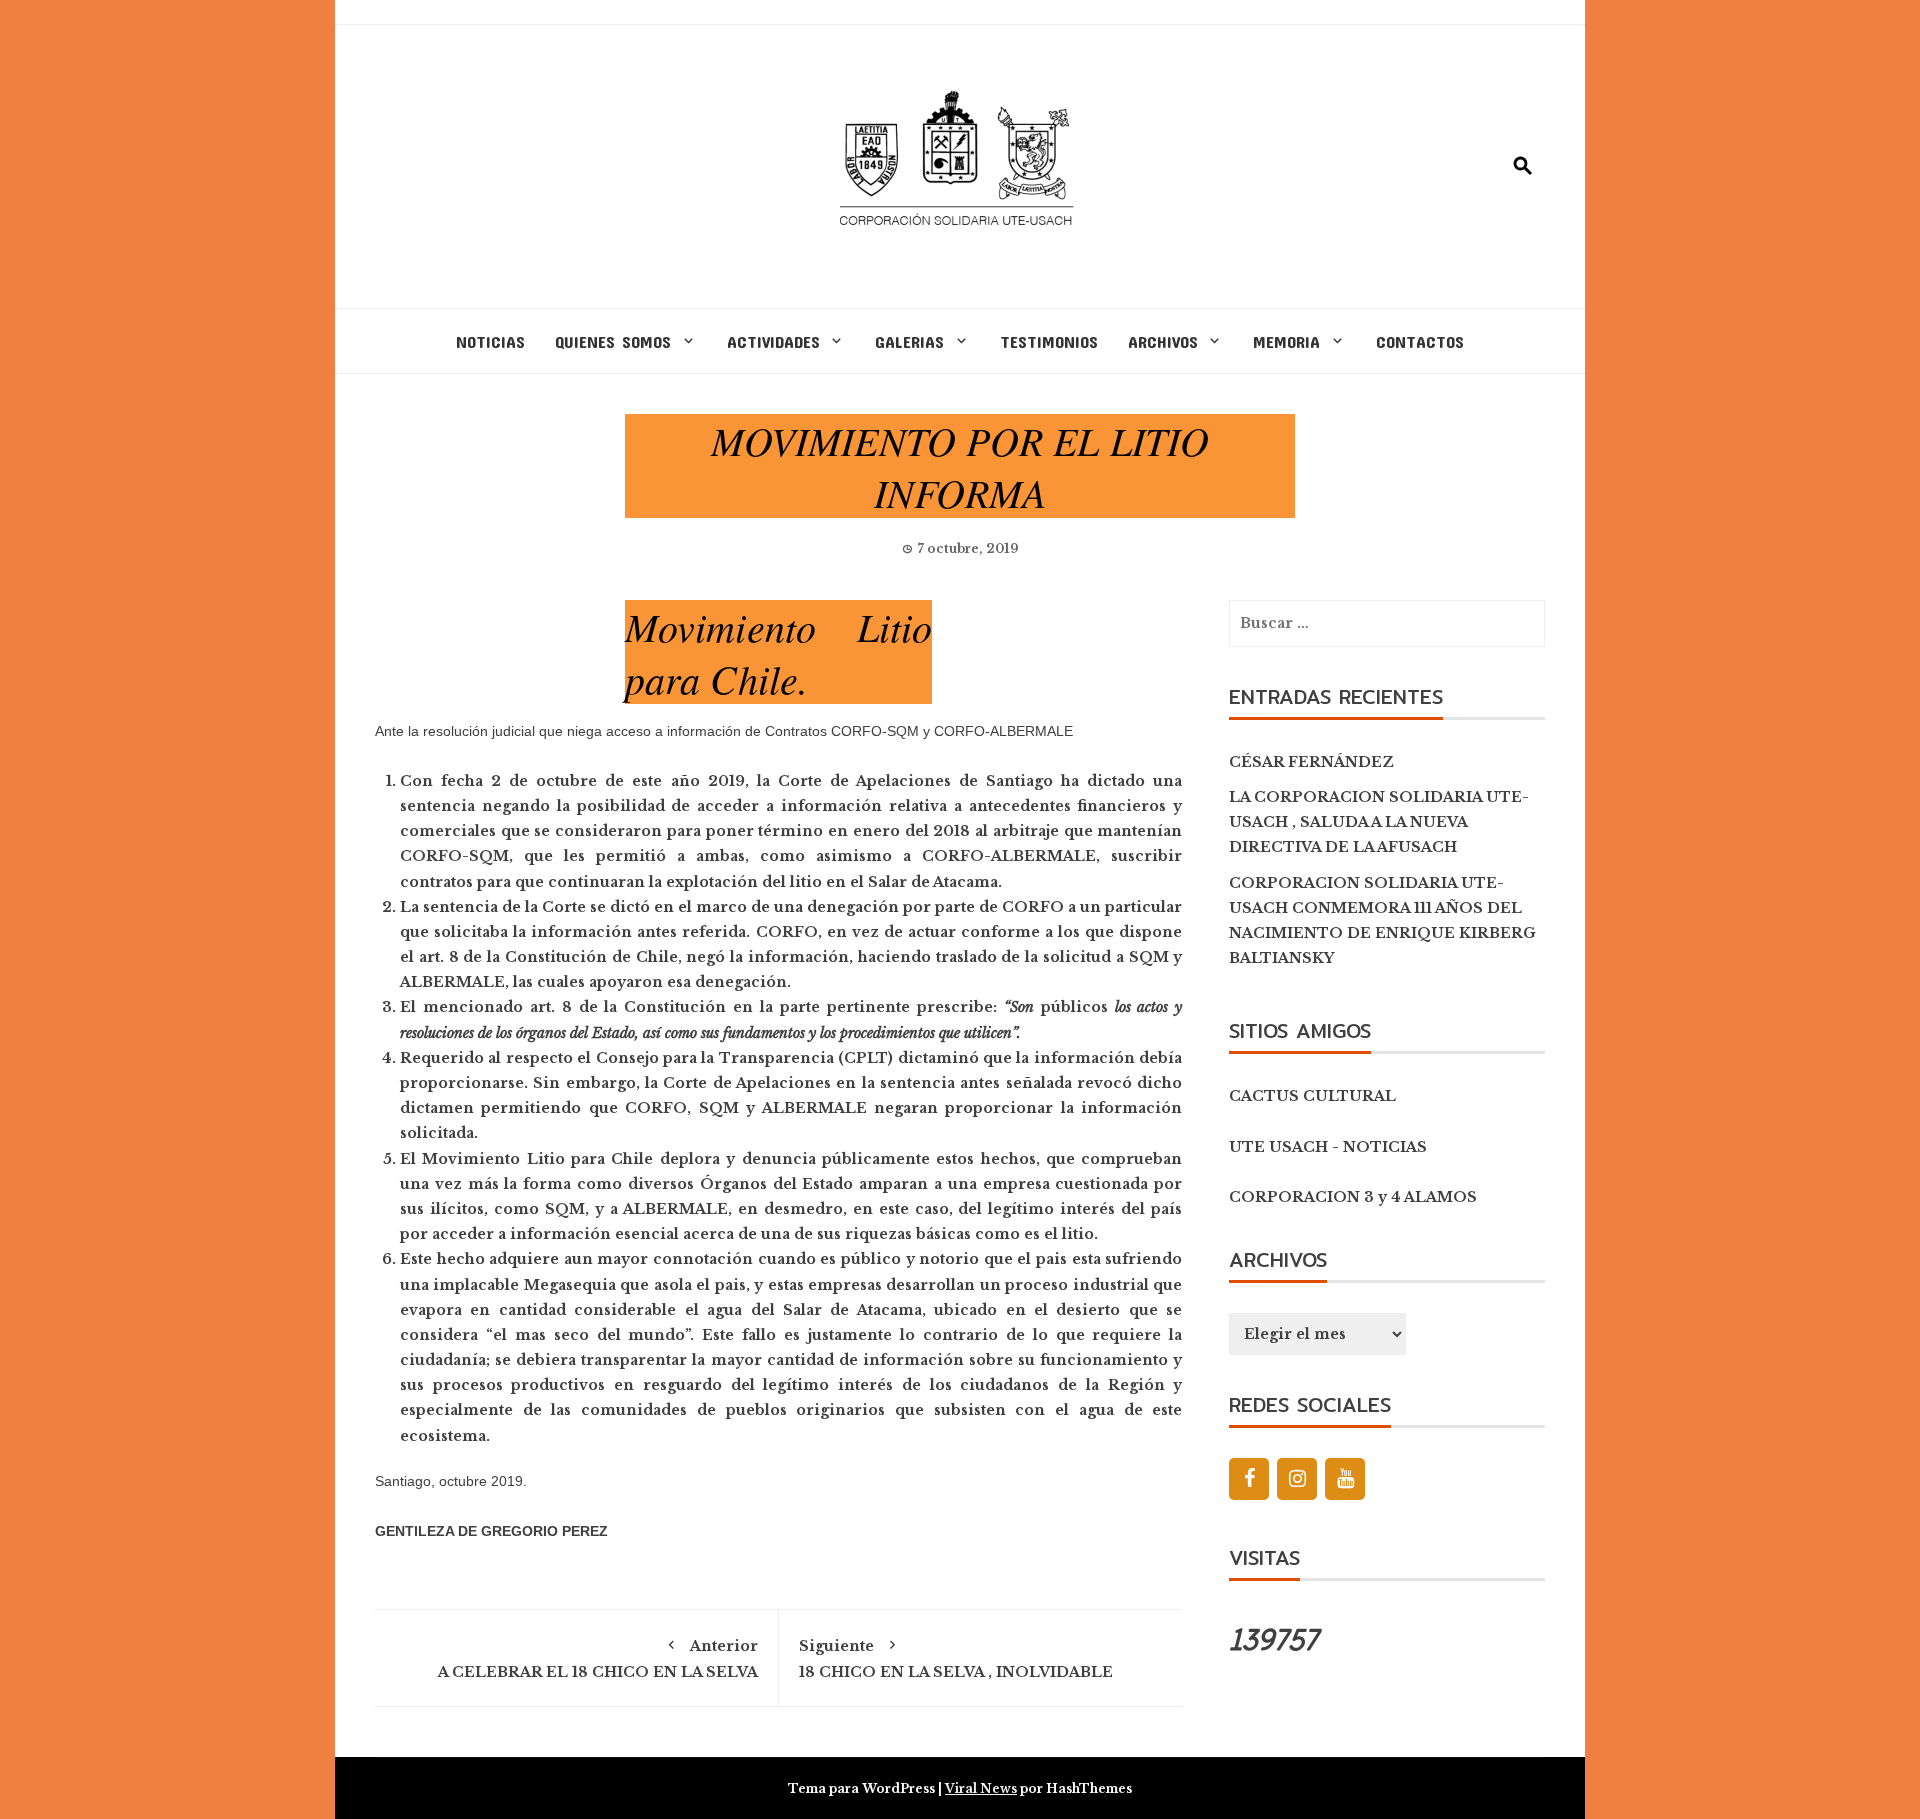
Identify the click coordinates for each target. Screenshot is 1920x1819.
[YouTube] (1345, 1479)
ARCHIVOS (1163, 341)
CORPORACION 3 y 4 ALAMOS (1353, 1197)
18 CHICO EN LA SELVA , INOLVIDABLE (956, 1659)
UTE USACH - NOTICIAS (1328, 1147)
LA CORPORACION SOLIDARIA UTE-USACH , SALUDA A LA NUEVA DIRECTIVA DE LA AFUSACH (1379, 822)
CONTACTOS (1420, 341)
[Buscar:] (1387, 623)
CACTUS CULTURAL (1312, 1096)
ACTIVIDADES (773, 341)
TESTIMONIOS (1049, 341)
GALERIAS (909, 341)
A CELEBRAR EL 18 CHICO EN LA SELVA (598, 1659)
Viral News (981, 1788)
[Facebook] (1249, 1479)
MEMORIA (1286, 341)
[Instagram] (1297, 1479)
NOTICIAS (490, 341)
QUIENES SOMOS (613, 341)
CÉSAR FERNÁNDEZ (1311, 762)
